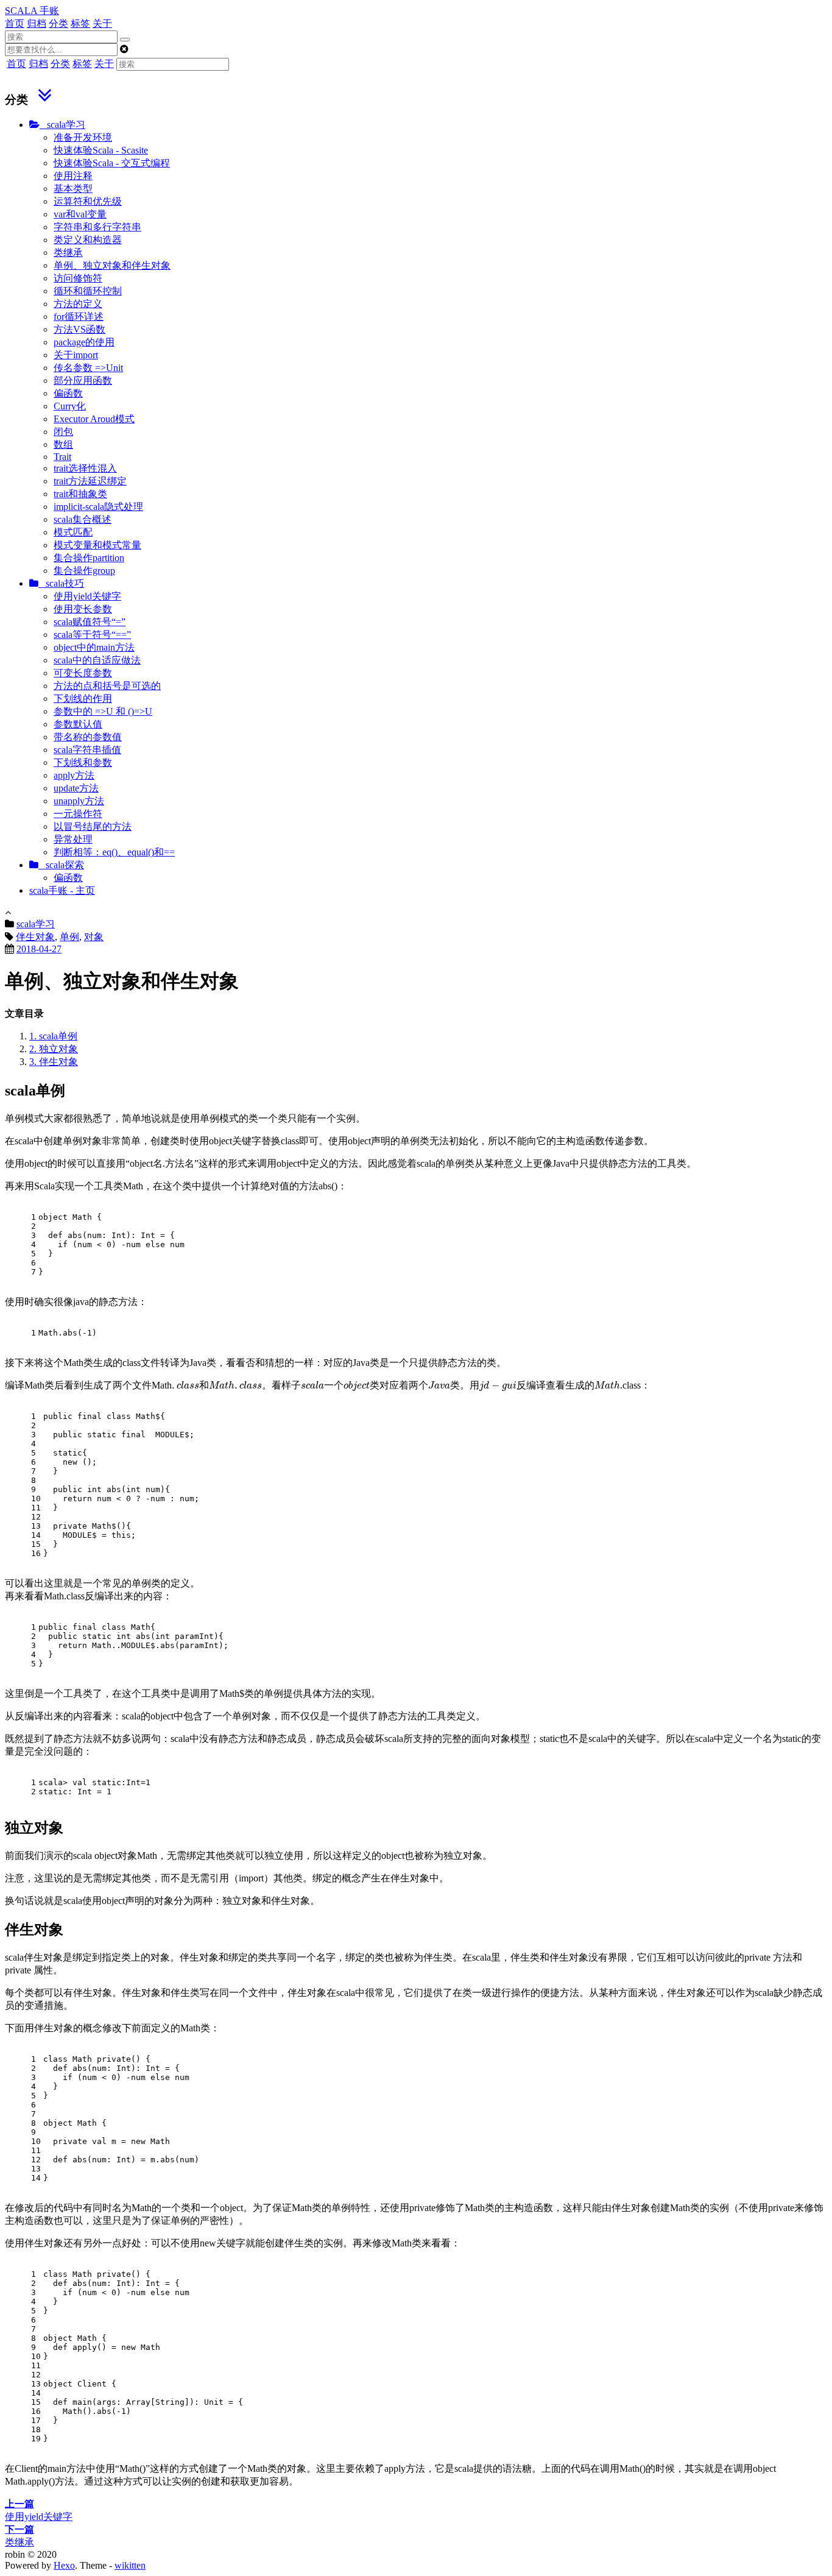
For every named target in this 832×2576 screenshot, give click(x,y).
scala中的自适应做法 (97, 660)
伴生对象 (35, 937)
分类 (58, 23)
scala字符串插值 (87, 750)
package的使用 (84, 342)
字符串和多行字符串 (97, 227)
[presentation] (396, 1385)
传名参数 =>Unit (88, 368)
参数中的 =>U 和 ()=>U (103, 711)
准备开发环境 (83, 137)
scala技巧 (61, 583)
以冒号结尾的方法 (93, 826)
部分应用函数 (83, 380)
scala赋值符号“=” (90, 622)
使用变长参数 (83, 609)
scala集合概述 (83, 519)
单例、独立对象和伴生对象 (112, 265)
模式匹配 (73, 532)
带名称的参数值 (88, 737)
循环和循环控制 (88, 291)
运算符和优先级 (88, 201)
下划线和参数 (83, 763)
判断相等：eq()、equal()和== (114, 852)
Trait (62, 457)
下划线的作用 (83, 699)
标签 (80, 23)
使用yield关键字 (87, 596)
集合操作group (84, 571)
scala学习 (62, 125)
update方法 (76, 788)
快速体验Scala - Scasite (101, 150)
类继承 (68, 253)
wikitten (130, 2565)
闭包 (63, 432)
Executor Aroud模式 (94, 419)
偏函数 (68, 393)
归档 (37, 23)
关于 (102, 23)
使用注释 (73, 176)
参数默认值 (78, 724)
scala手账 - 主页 (62, 890)
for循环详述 (79, 317)
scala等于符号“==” (92, 635)
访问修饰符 (78, 278)
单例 (69, 937)
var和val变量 (80, 214)
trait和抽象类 (80, 494)
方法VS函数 (79, 329)
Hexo (64, 2565)
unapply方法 (79, 801)
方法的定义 (78, 304)
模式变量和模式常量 (97, 545)
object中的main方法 (94, 647)
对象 (94, 937)
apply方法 (74, 775)
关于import (76, 355)
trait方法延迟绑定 (90, 481)
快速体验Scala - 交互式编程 (112, 163)
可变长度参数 (83, 673)
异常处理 (73, 839)
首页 (15, 23)
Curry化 (70, 406)
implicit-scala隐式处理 (98, 507)
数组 (63, 444)
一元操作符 (78, 814)
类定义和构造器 (88, 240)
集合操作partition (89, 558)
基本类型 (73, 189)
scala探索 (61, 865)
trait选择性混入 (85, 468)
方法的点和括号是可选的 (107, 686)
